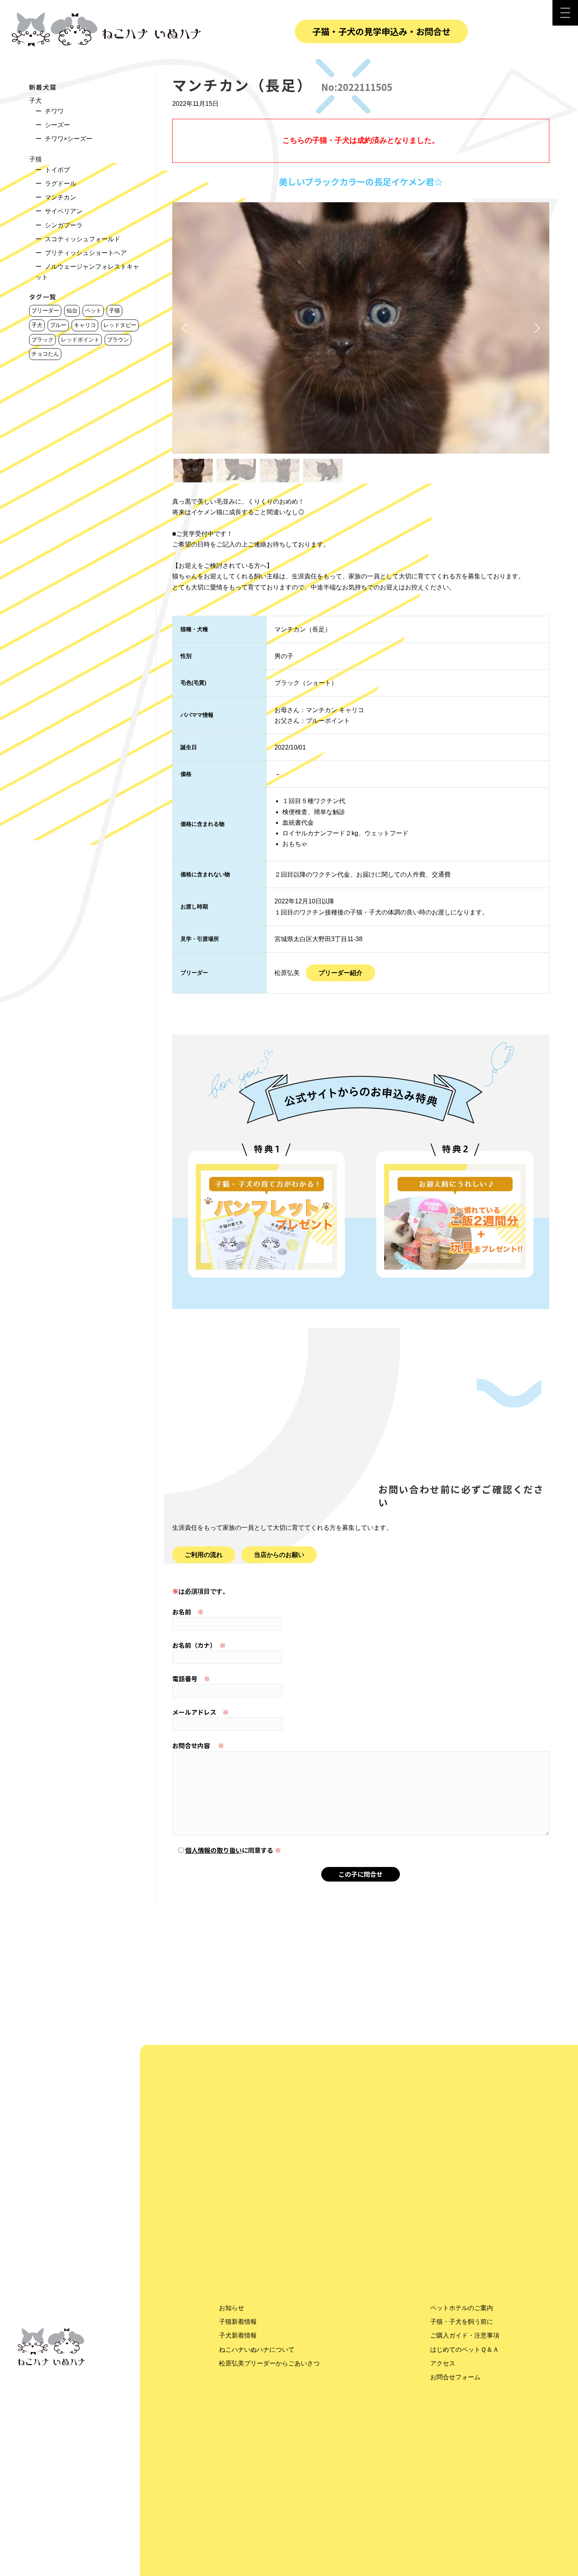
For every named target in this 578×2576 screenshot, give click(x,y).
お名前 (188, 1612)
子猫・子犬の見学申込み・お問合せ (381, 31)
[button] (184, 328)
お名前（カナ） (199, 1645)
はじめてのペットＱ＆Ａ (465, 2350)
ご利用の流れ (204, 1555)
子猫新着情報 (238, 2322)
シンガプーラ (64, 225)
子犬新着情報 (238, 2335)
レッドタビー (120, 325)
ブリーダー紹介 (341, 973)
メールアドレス (201, 1712)
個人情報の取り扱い (214, 1850)
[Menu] (565, 13)
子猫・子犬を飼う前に (462, 2322)
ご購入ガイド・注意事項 (465, 2335)
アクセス (443, 2363)
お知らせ (232, 2308)
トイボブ (57, 170)
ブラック (42, 340)
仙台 (72, 310)
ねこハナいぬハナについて (257, 2350)
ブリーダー (45, 310)
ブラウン (118, 340)
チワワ (54, 111)
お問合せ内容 (198, 1745)
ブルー (58, 325)
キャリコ (85, 325)
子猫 (35, 159)
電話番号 (191, 1679)
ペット (93, 310)
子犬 (35, 101)
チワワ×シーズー (69, 139)
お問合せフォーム (455, 2377)
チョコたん (45, 354)
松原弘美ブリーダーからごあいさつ (269, 2363)
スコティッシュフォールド (83, 239)
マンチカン (61, 197)
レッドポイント (80, 340)
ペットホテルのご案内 (462, 2308)
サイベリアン (64, 211)
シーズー (57, 125)
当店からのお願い (279, 1555)
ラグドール (61, 184)
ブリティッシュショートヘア (86, 253)
